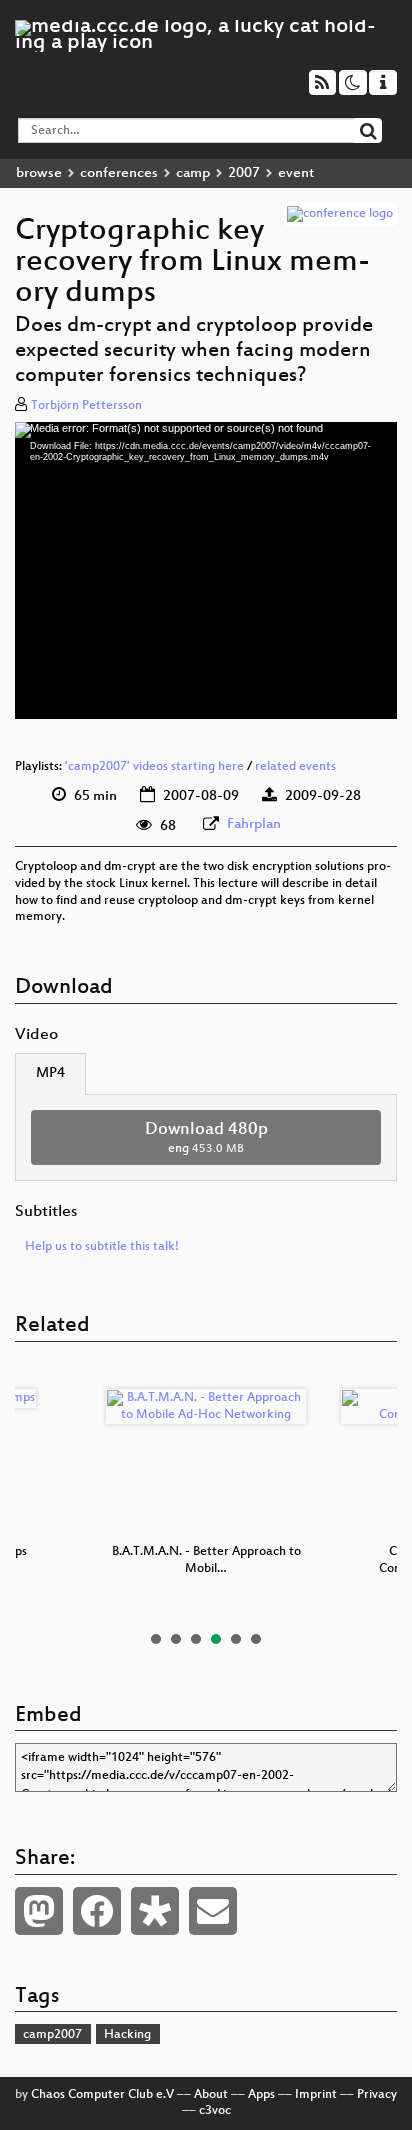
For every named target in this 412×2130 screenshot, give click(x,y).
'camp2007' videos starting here (154, 767)
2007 (244, 173)
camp (193, 173)
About (211, 2095)
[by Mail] (213, 1911)
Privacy (377, 2095)
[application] (206, 570)
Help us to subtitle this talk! (102, 1247)
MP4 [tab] (50, 1073)
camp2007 (52, 2035)
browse (39, 173)
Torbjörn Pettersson (86, 406)
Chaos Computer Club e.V (102, 2095)
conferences (119, 173)
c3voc (215, 2111)
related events (295, 767)
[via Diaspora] (155, 1911)
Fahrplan (254, 824)
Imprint (316, 2095)
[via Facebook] (97, 1911)
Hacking (127, 2035)
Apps (261, 2095)
